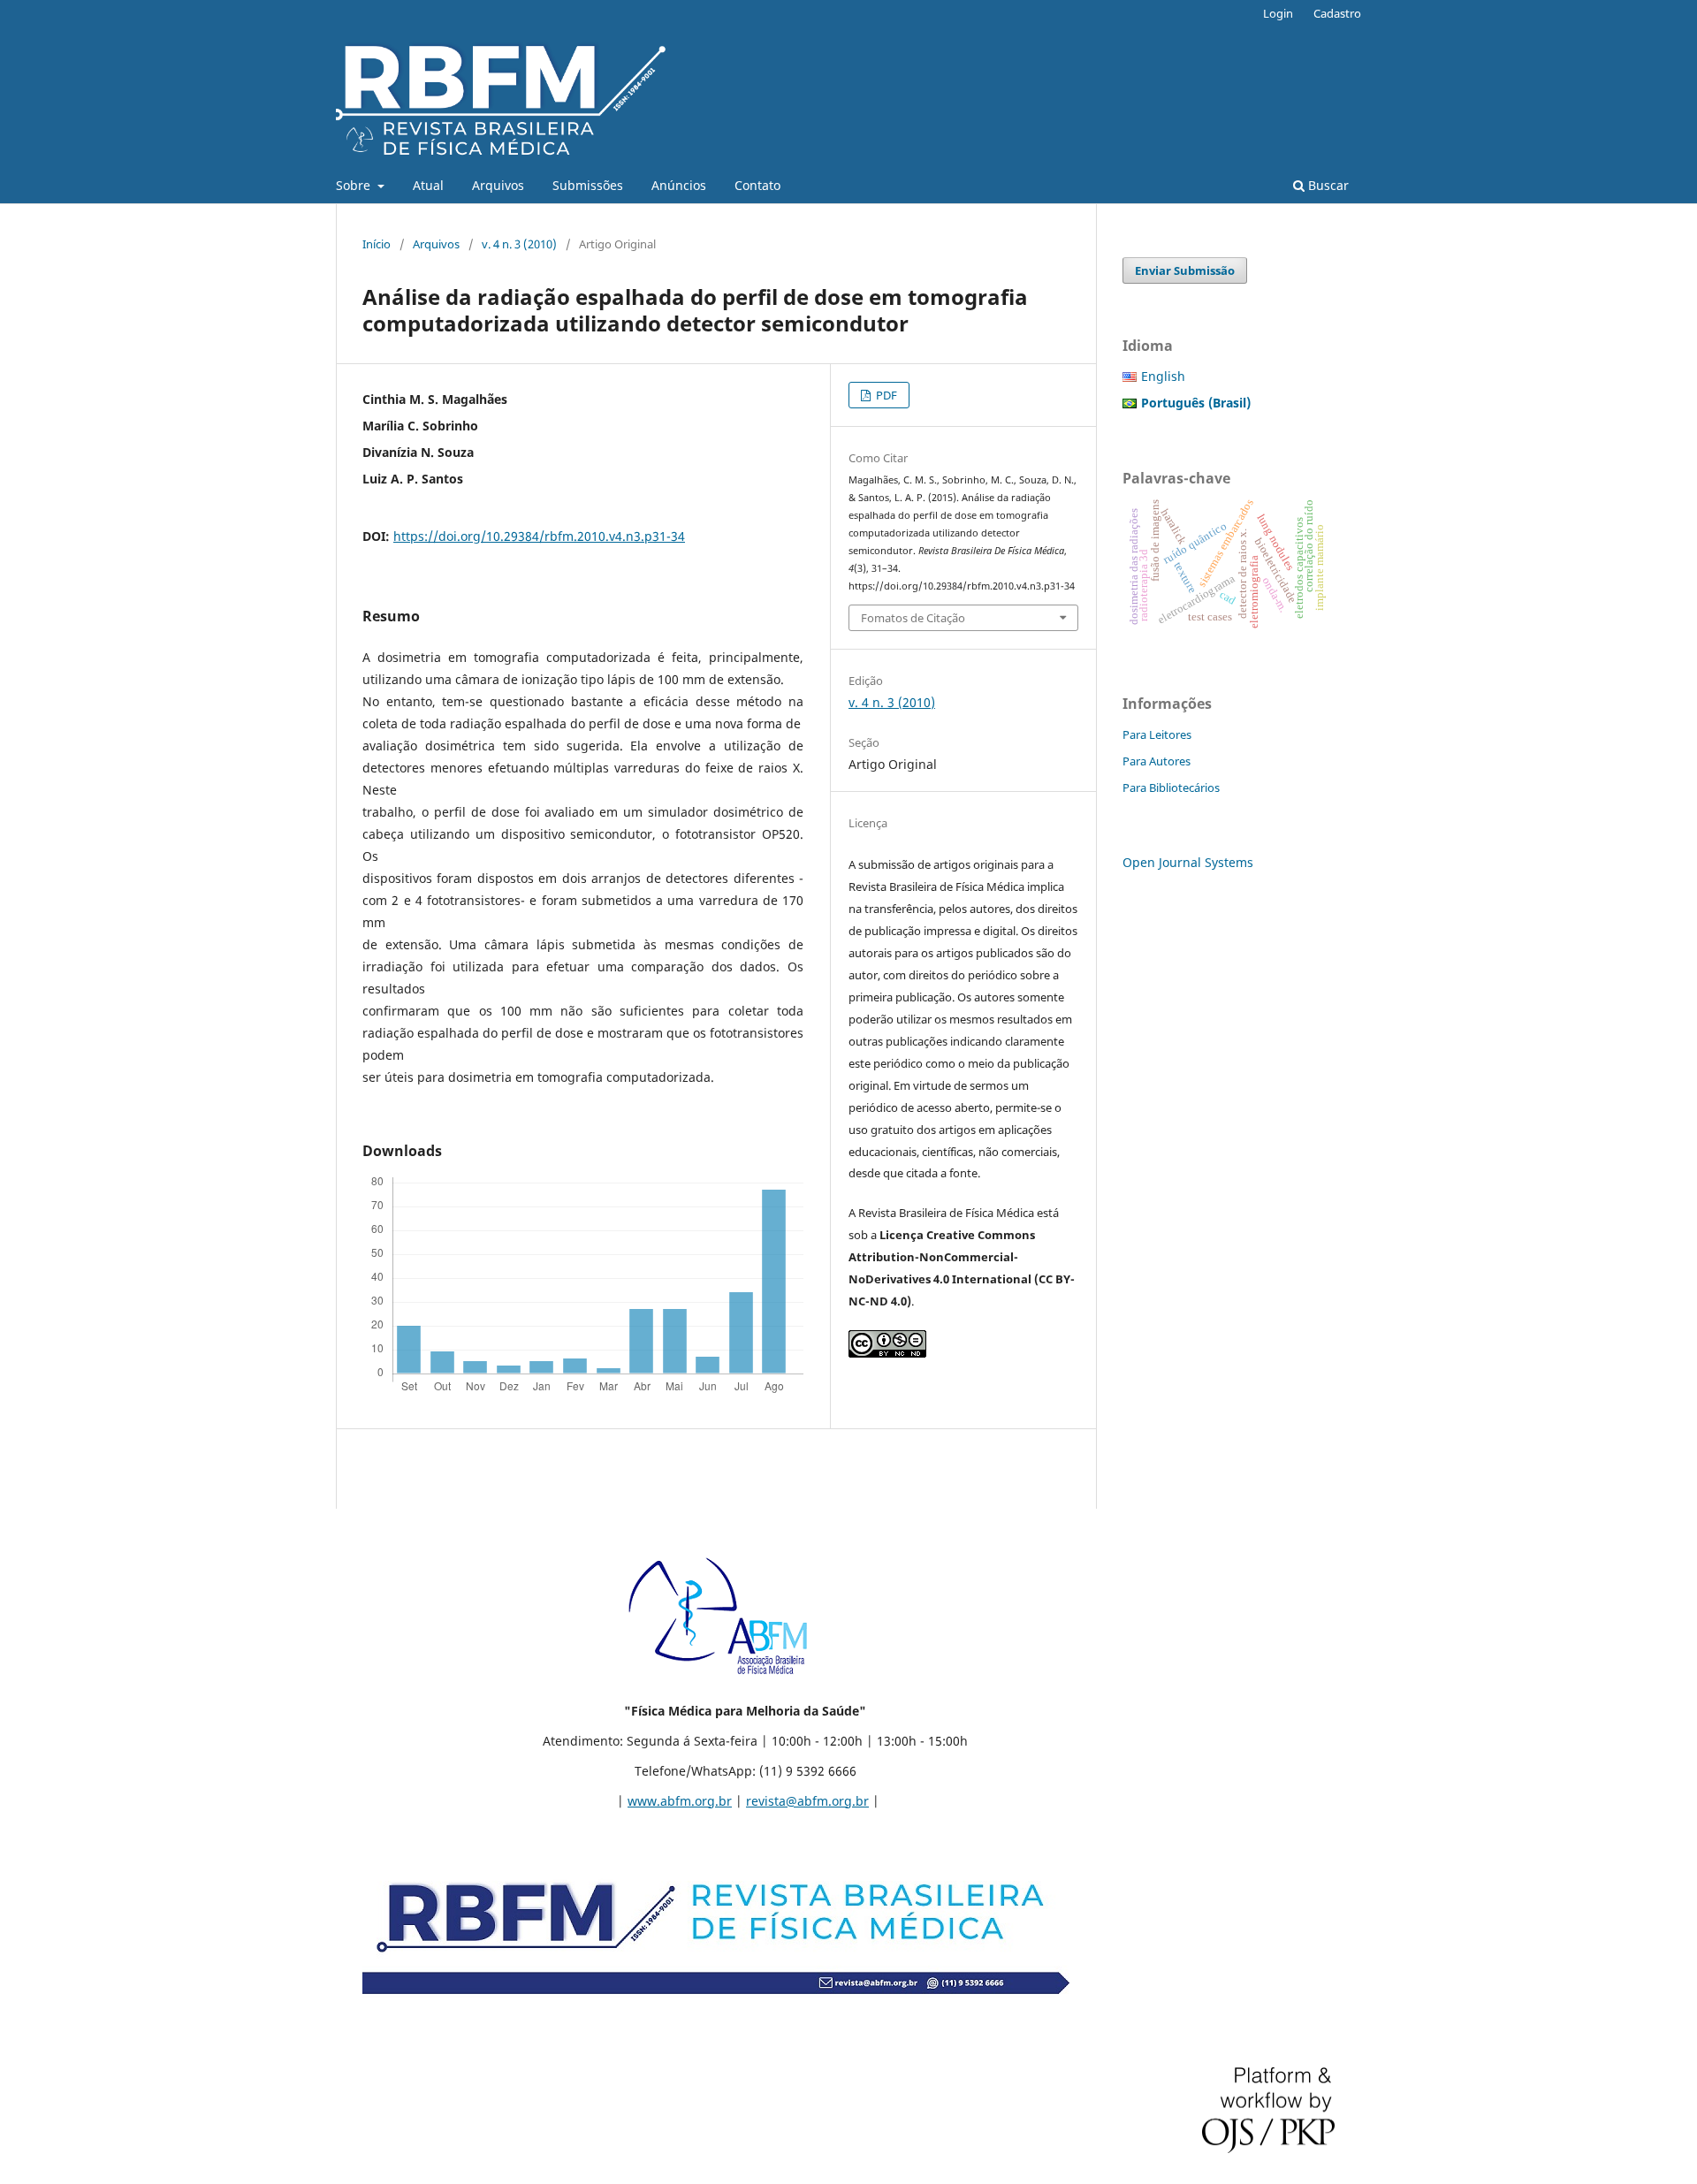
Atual (428, 185)
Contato (757, 185)
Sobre (355, 185)
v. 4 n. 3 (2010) (519, 244)
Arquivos (498, 185)
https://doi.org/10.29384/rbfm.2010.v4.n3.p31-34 (539, 536)
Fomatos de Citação (913, 618)
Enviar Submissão (1185, 270)
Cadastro (1337, 13)
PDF (885, 395)
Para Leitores (1157, 734)
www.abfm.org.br (680, 1801)
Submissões (588, 185)
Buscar (1327, 185)
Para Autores (1157, 761)
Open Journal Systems (1188, 862)
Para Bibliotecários (1171, 788)
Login (1278, 13)
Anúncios (679, 185)
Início (377, 244)
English (1163, 376)
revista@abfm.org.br (807, 1801)
